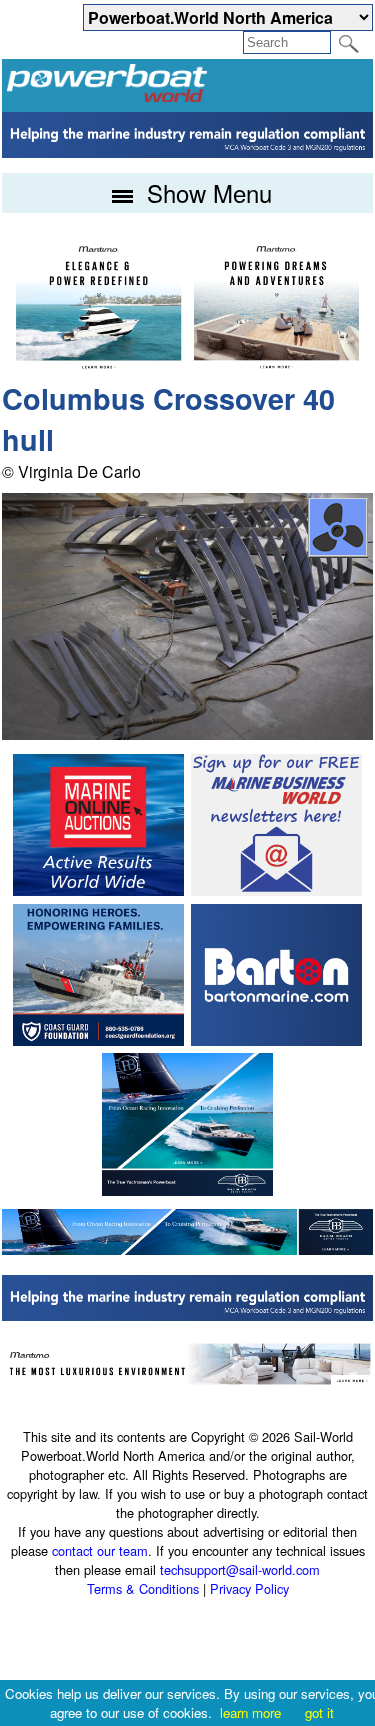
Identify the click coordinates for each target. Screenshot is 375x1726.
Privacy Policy (249, 1588)
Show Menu (206, 192)
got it (319, 1712)
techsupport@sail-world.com (240, 1569)
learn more (250, 1712)
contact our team (100, 1550)
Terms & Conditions (143, 1588)
